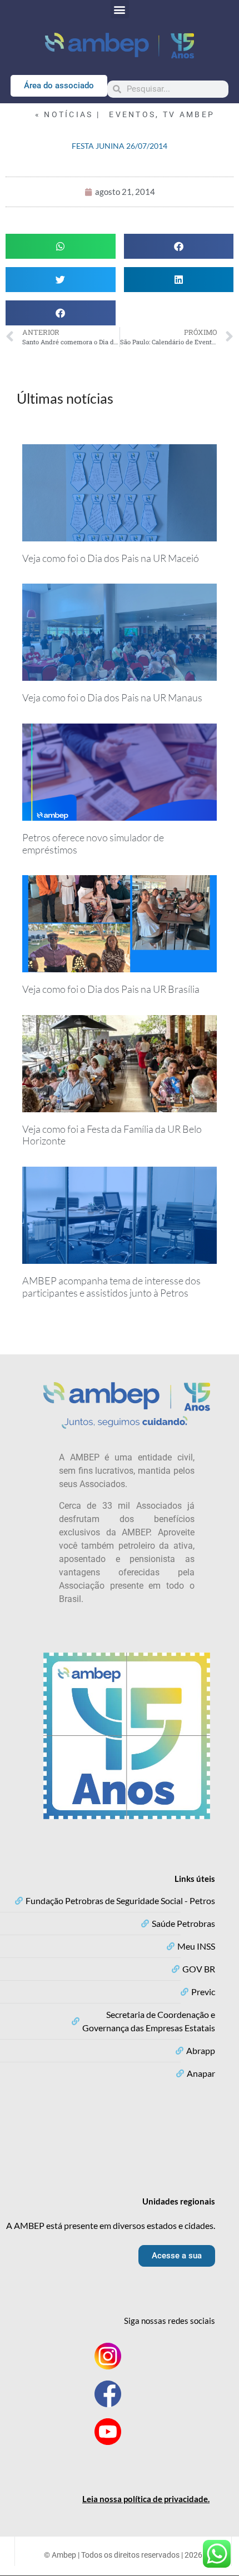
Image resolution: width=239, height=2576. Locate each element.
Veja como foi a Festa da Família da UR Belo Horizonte (112, 1135)
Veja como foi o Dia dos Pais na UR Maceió (111, 558)
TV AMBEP (189, 114)
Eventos (132, 114)
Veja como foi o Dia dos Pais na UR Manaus (112, 697)
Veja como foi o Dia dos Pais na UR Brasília (111, 989)
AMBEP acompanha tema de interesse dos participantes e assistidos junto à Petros (111, 1287)
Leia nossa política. (146, 2499)
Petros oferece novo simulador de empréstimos (93, 843)
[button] (120, 9)
